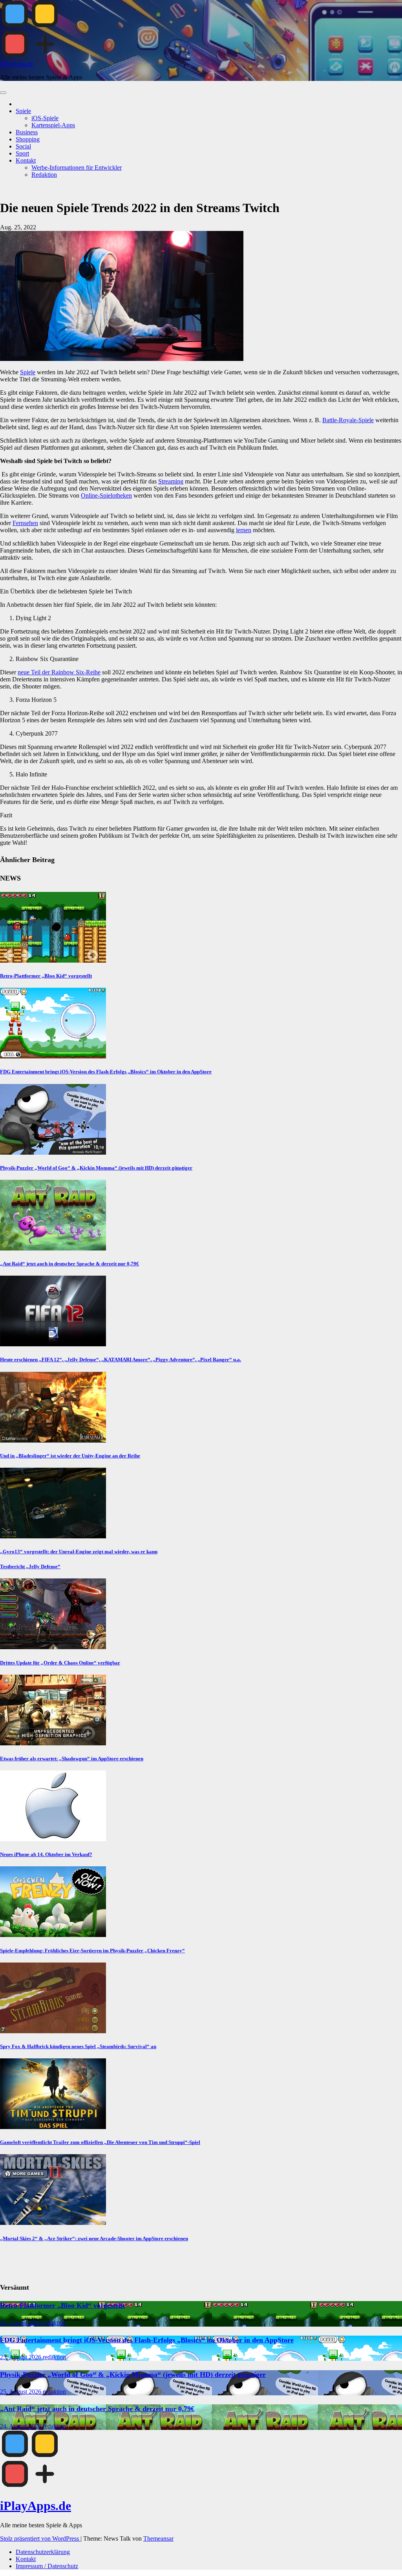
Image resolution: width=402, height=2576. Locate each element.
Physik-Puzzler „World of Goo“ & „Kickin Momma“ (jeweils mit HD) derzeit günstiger (96, 1168)
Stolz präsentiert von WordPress (40, 2538)
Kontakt (26, 160)
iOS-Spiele (45, 118)
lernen (244, 530)
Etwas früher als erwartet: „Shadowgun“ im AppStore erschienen (72, 1759)
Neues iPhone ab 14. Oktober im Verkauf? (46, 1854)
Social (23, 146)
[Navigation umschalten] (3, 93)
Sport (22, 153)
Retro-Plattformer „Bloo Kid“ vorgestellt (46, 976)
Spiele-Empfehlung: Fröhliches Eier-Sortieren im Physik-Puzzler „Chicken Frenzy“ (92, 1951)
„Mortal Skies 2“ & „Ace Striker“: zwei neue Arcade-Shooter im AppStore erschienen (94, 2238)
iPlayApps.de (17, 64)
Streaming (171, 481)
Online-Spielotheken (106, 495)
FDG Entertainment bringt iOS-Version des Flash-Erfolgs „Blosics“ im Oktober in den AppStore (106, 1072)
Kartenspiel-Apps (53, 125)
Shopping (28, 139)
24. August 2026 (21, 2426)
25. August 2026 (21, 2357)
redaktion (54, 2323)
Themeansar (158, 2538)
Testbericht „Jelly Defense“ (30, 1566)
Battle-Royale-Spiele (348, 420)
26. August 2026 (21, 2323)
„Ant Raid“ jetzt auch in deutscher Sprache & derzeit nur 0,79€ (69, 1264)
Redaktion (44, 175)
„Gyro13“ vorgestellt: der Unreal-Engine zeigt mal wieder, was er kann (79, 1552)
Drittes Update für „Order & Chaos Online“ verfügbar (60, 1663)
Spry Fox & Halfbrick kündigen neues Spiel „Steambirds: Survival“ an (78, 2046)
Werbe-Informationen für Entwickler (77, 168)
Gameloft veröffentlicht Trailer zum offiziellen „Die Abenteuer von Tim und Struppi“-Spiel (100, 2142)
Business (27, 132)
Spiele (23, 111)
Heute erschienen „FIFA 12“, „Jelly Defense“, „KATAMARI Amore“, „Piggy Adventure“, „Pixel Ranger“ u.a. (121, 1359)
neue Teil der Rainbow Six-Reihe (59, 672)
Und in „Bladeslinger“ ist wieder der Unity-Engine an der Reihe (70, 1456)
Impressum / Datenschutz (47, 2566)
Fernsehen (25, 523)
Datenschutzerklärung (43, 2552)
